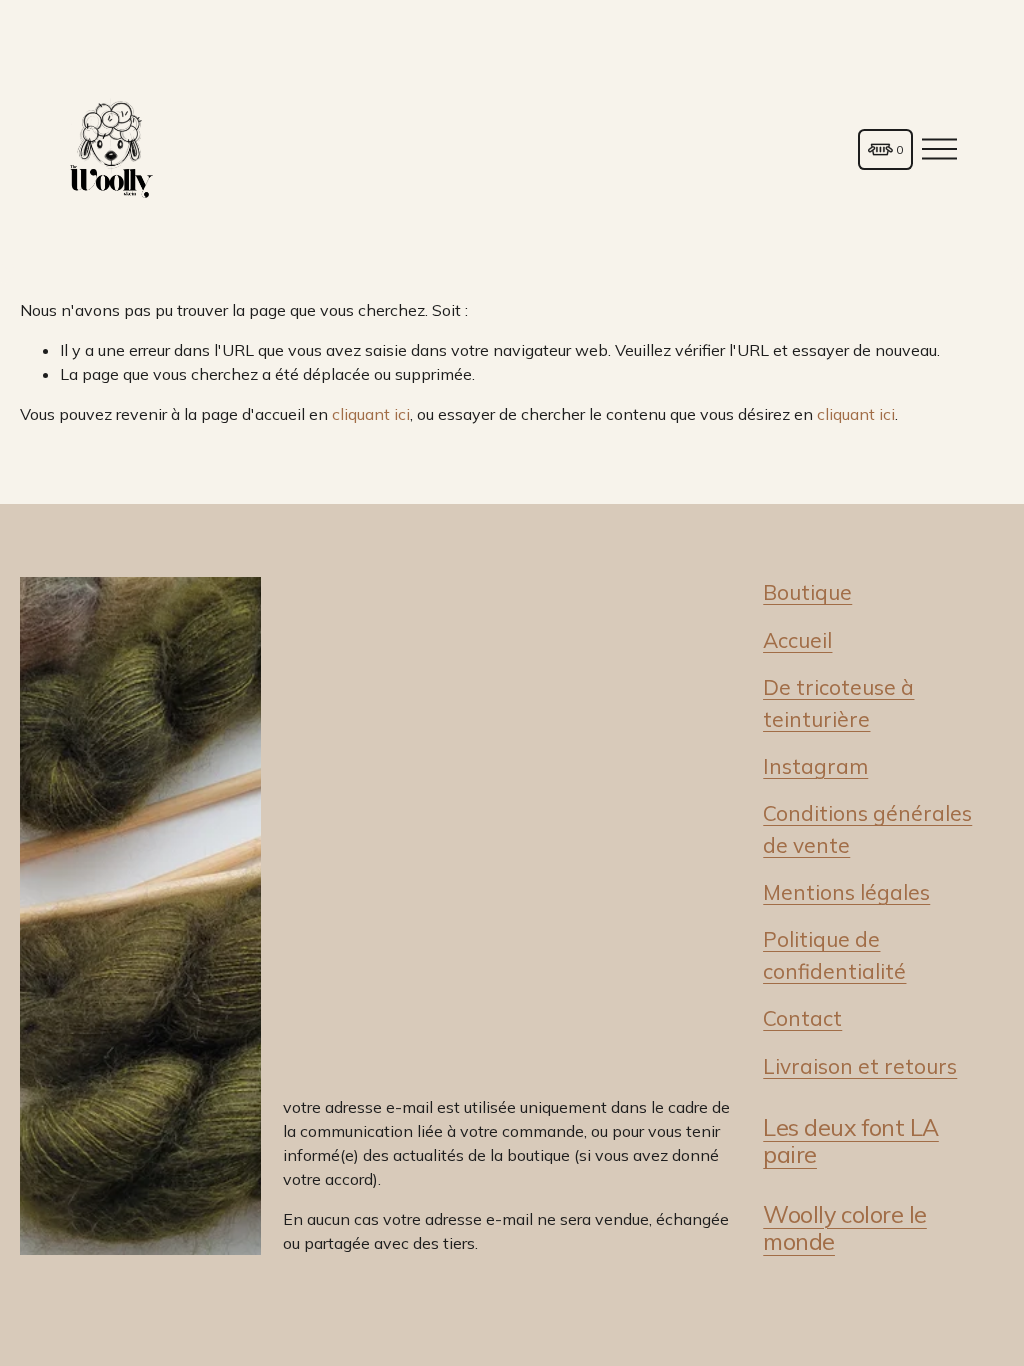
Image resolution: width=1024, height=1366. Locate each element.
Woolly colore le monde (845, 1228)
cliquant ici (371, 414)
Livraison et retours (860, 1066)
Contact (802, 1018)
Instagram (815, 766)
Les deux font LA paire (851, 1141)
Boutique (807, 592)
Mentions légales (846, 892)
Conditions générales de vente (867, 828)
